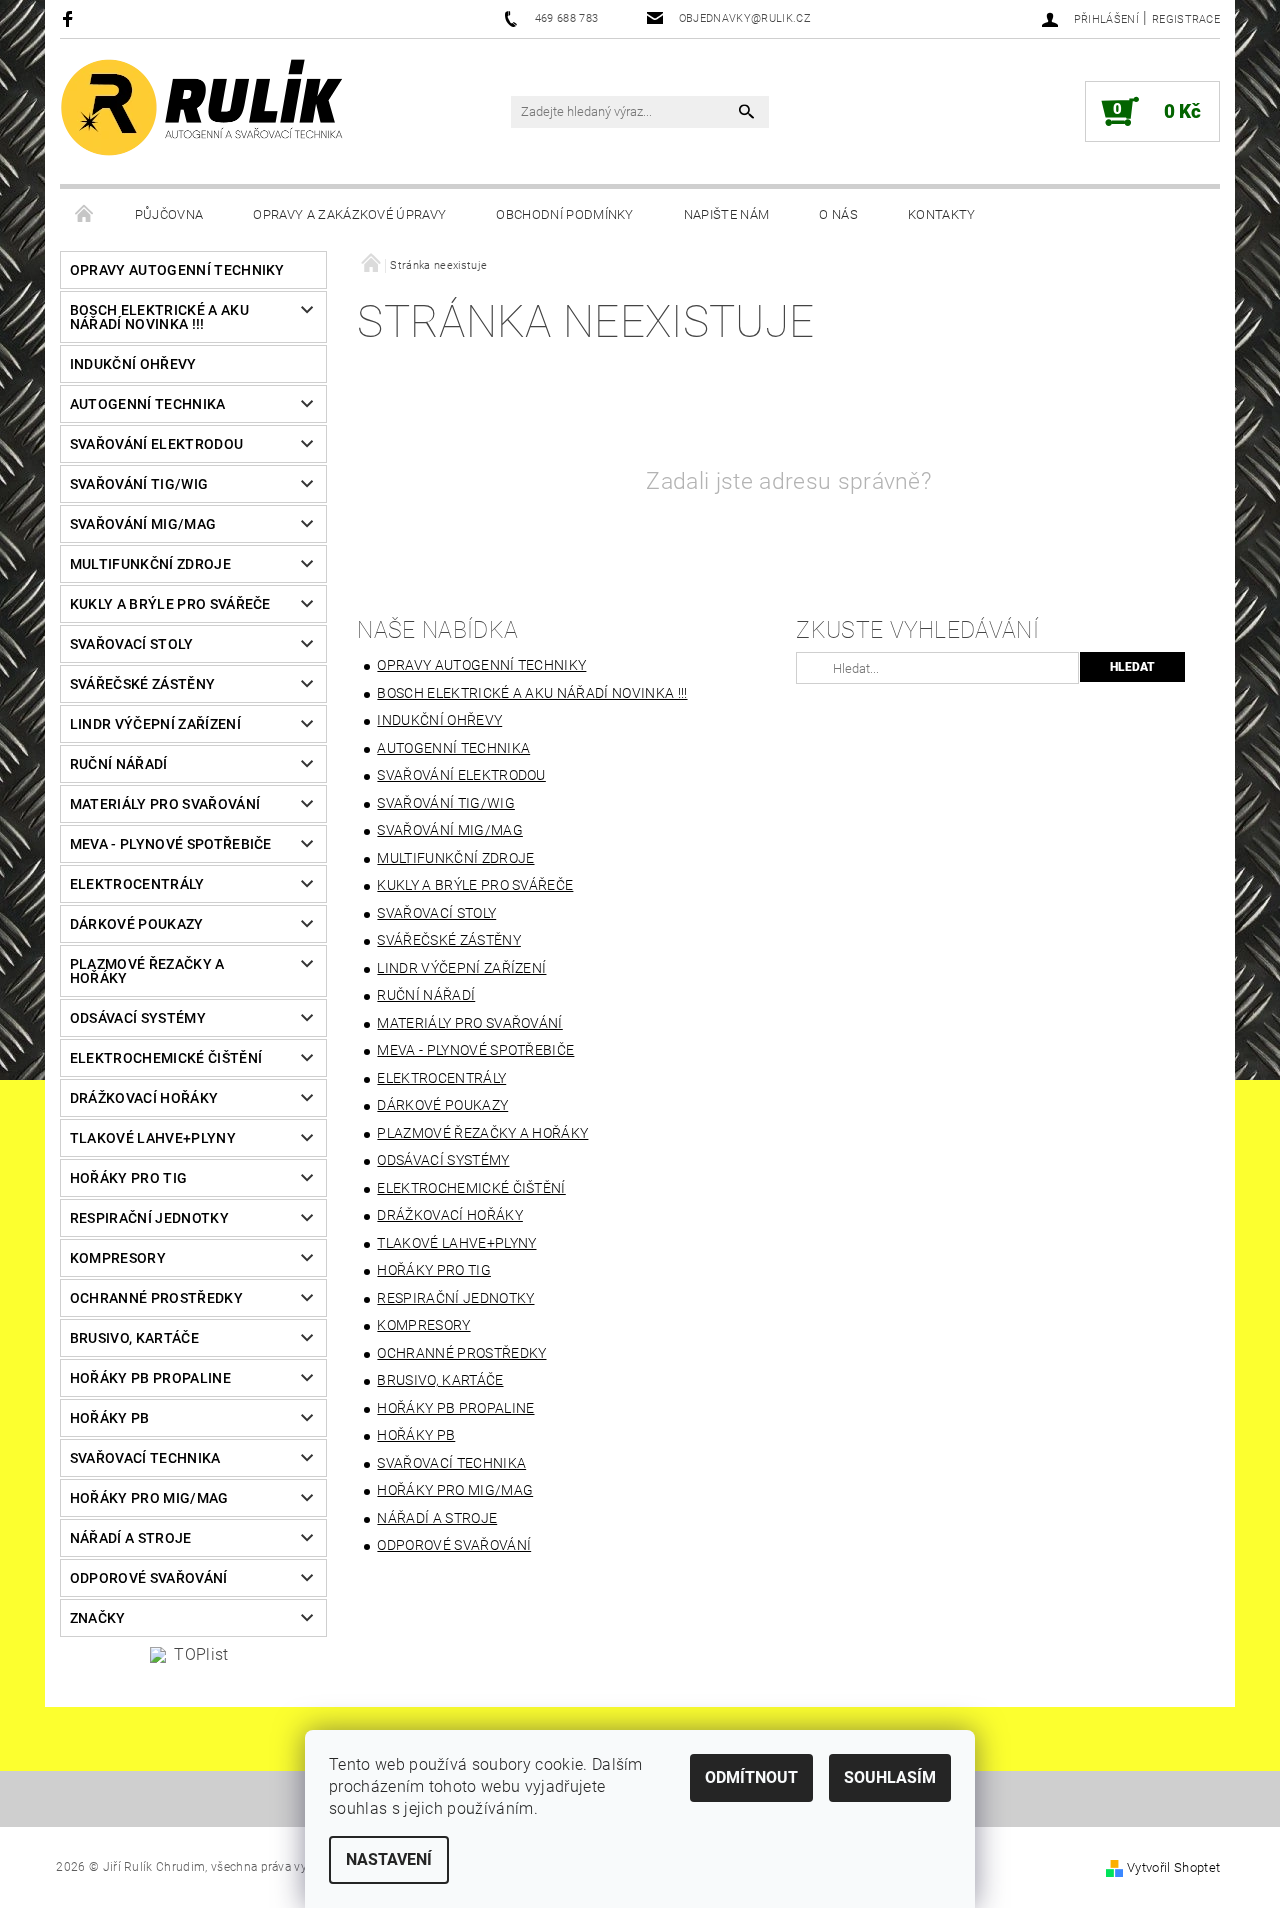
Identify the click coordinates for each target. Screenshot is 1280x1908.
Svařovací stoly (132, 644)
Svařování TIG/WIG (139, 484)
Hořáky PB (110, 1418)
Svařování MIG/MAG (143, 524)
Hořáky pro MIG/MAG (149, 1498)
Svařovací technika (145, 1458)
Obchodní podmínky (564, 214)
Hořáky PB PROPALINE (150, 1378)
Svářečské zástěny (142, 684)
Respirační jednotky (149, 1218)
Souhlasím (890, 1777)
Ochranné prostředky (156, 1298)
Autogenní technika (148, 404)
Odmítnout (751, 1777)
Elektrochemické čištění (166, 1058)
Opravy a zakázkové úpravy (349, 214)
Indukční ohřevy (133, 364)
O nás (838, 214)
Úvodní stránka (85, 215)
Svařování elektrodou (156, 444)
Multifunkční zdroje (150, 564)
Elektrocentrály (137, 884)
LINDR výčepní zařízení (155, 724)
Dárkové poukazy (137, 924)
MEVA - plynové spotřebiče (171, 844)
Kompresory (118, 1258)
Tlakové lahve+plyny (153, 1138)
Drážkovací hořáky (144, 1098)
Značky (98, 1618)
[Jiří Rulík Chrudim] (203, 107)
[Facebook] (70, 18)
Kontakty (942, 214)
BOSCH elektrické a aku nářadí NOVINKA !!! (159, 317)
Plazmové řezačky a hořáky (147, 971)
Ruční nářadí (119, 764)
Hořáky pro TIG (128, 1178)
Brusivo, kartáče (134, 1338)
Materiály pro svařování (165, 804)
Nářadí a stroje (131, 1538)
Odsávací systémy (138, 1018)
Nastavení (389, 1859)
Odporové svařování (149, 1578)
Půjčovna (169, 214)
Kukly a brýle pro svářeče (170, 604)
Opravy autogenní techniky (177, 270)
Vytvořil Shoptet (1173, 1867)
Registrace (1186, 19)
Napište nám (727, 214)
